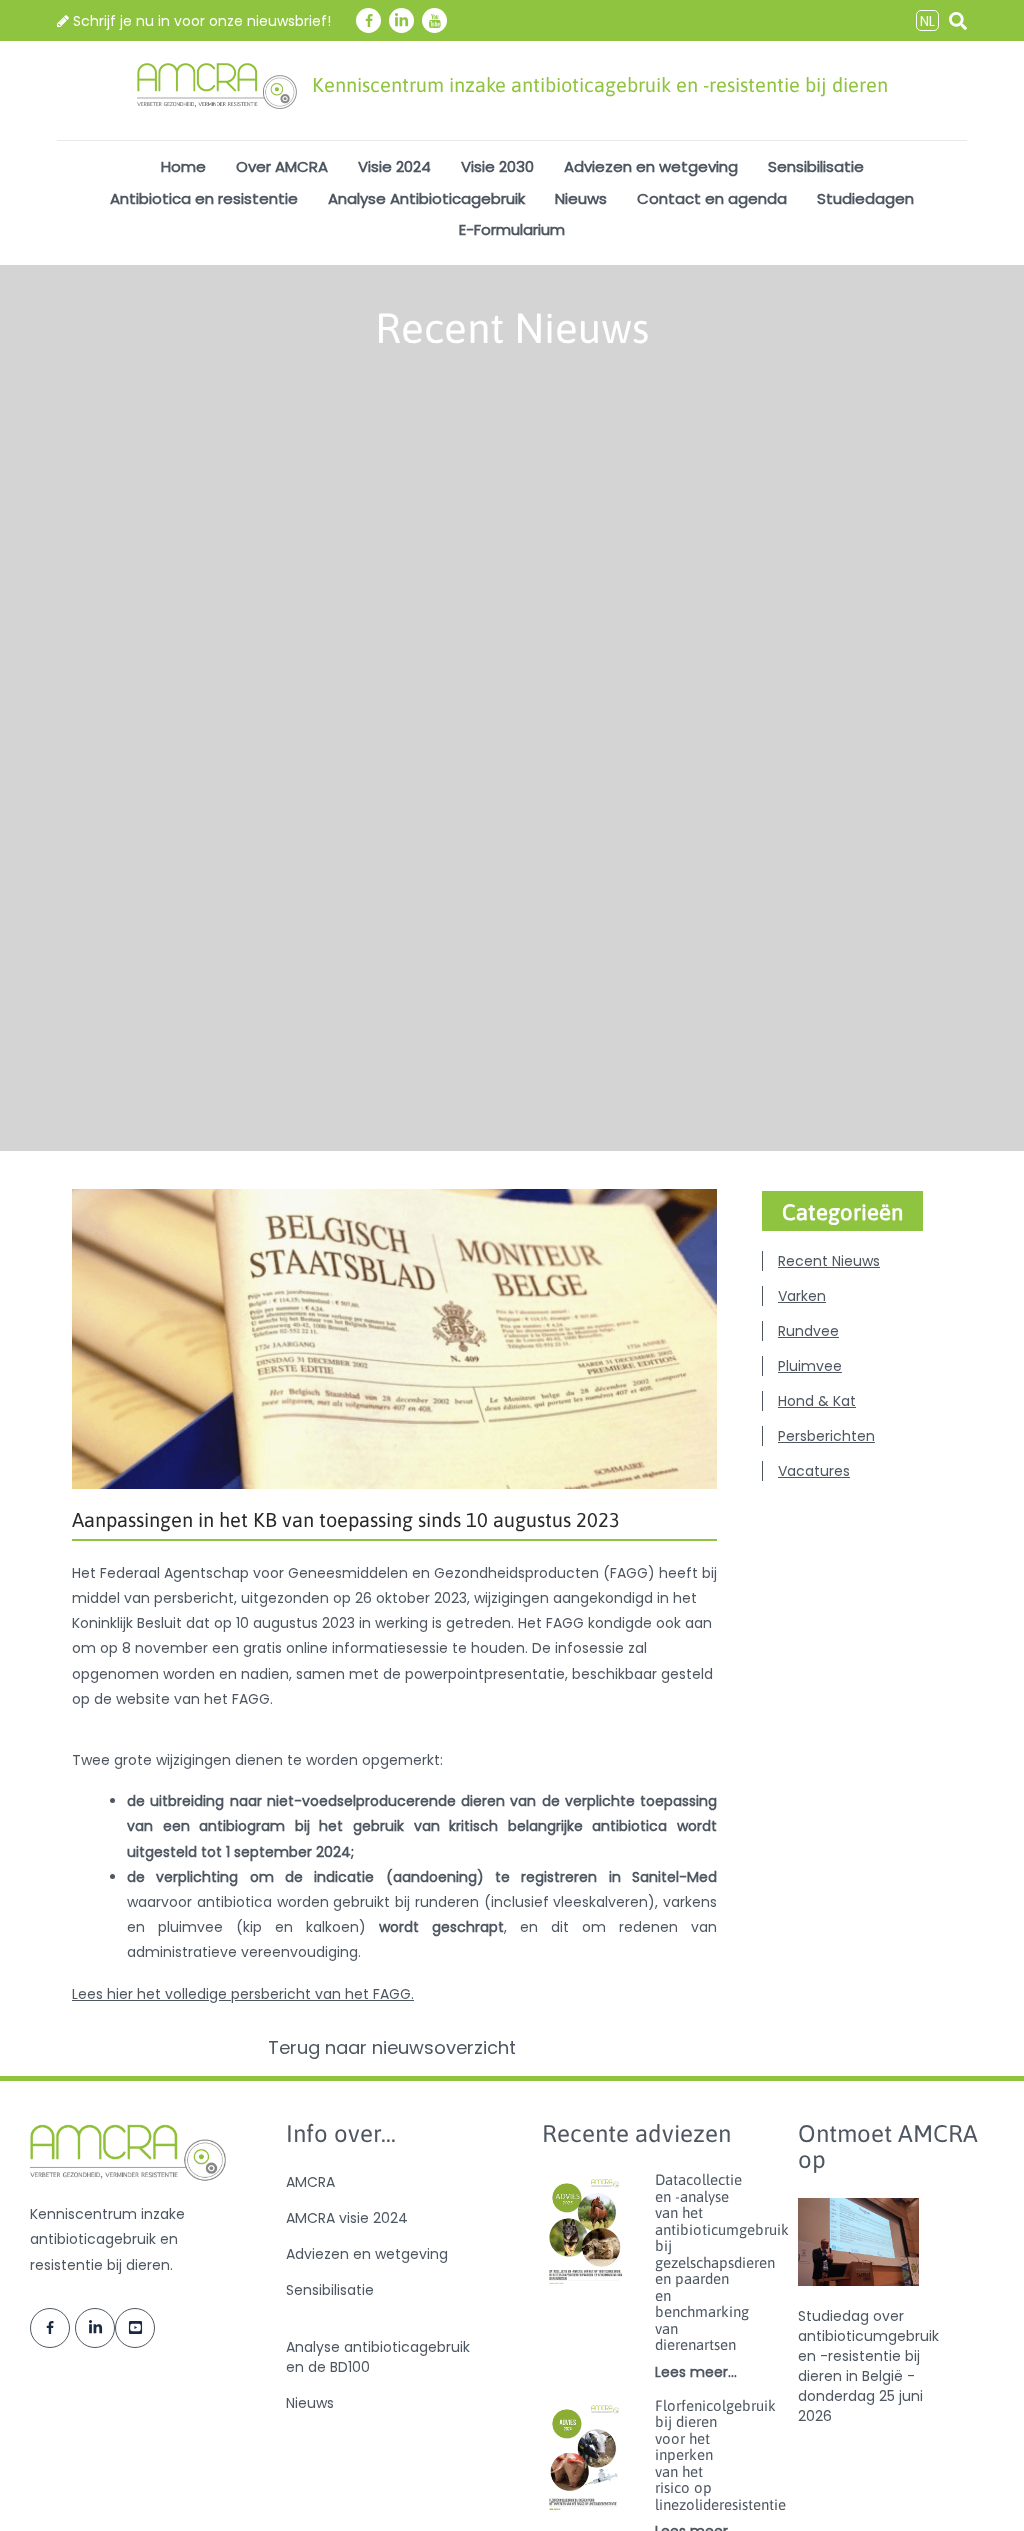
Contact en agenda (712, 198)
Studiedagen (865, 198)
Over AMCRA (282, 166)
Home (183, 166)
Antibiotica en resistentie (204, 198)
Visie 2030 (497, 166)
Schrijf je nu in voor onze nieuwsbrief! (200, 21)
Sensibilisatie (816, 166)
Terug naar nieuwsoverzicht (394, 2048)
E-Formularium (512, 229)
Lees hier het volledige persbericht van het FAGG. (243, 1994)
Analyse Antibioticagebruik (426, 198)
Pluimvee (810, 1366)
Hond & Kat (817, 1401)
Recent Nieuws (829, 1261)
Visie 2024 (394, 166)
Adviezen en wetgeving (651, 166)
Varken (802, 1296)
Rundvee (808, 1331)
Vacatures (814, 1471)
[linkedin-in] (401, 20)
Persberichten (826, 1436)
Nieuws (581, 198)
